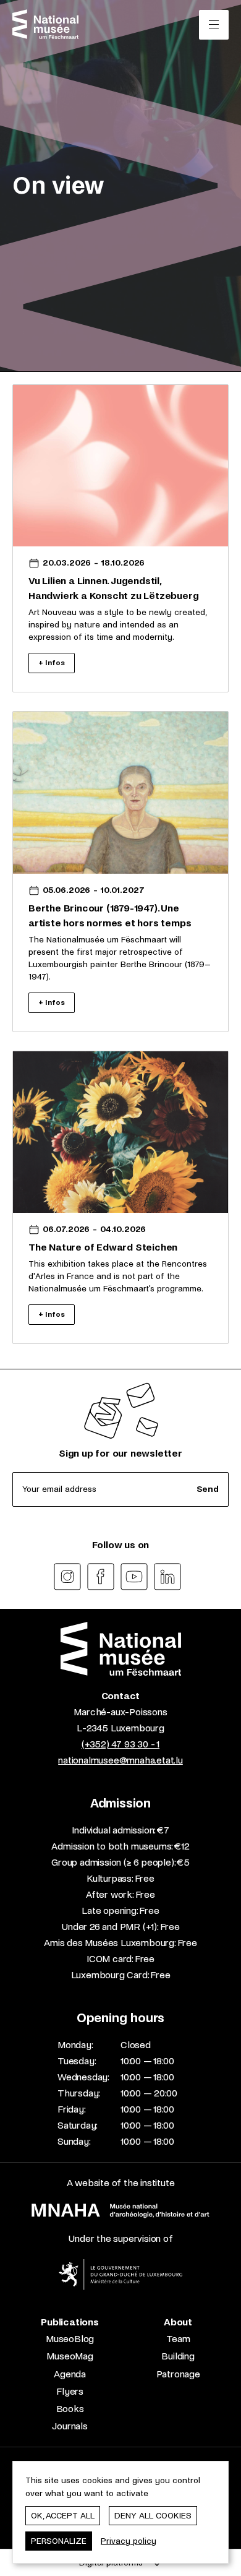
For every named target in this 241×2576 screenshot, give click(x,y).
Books (70, 2409)
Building (178, 2356)
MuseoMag (70, 2356)
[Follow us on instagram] (67, 1577)
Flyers (70, 2391)
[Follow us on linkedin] (167, 1577)
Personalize (59, 2541)
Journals (70, 2426)
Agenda (70, 2374)
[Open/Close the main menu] (214, 25)
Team (178, 2339)
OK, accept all (63, 2516)
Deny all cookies (153, 2516)
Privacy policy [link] (129, 2541)
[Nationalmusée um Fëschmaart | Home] (45, 24)
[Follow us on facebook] (101, 1577)
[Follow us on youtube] (134, 1577)
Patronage (178, 2374)
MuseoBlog (70, 2339)
